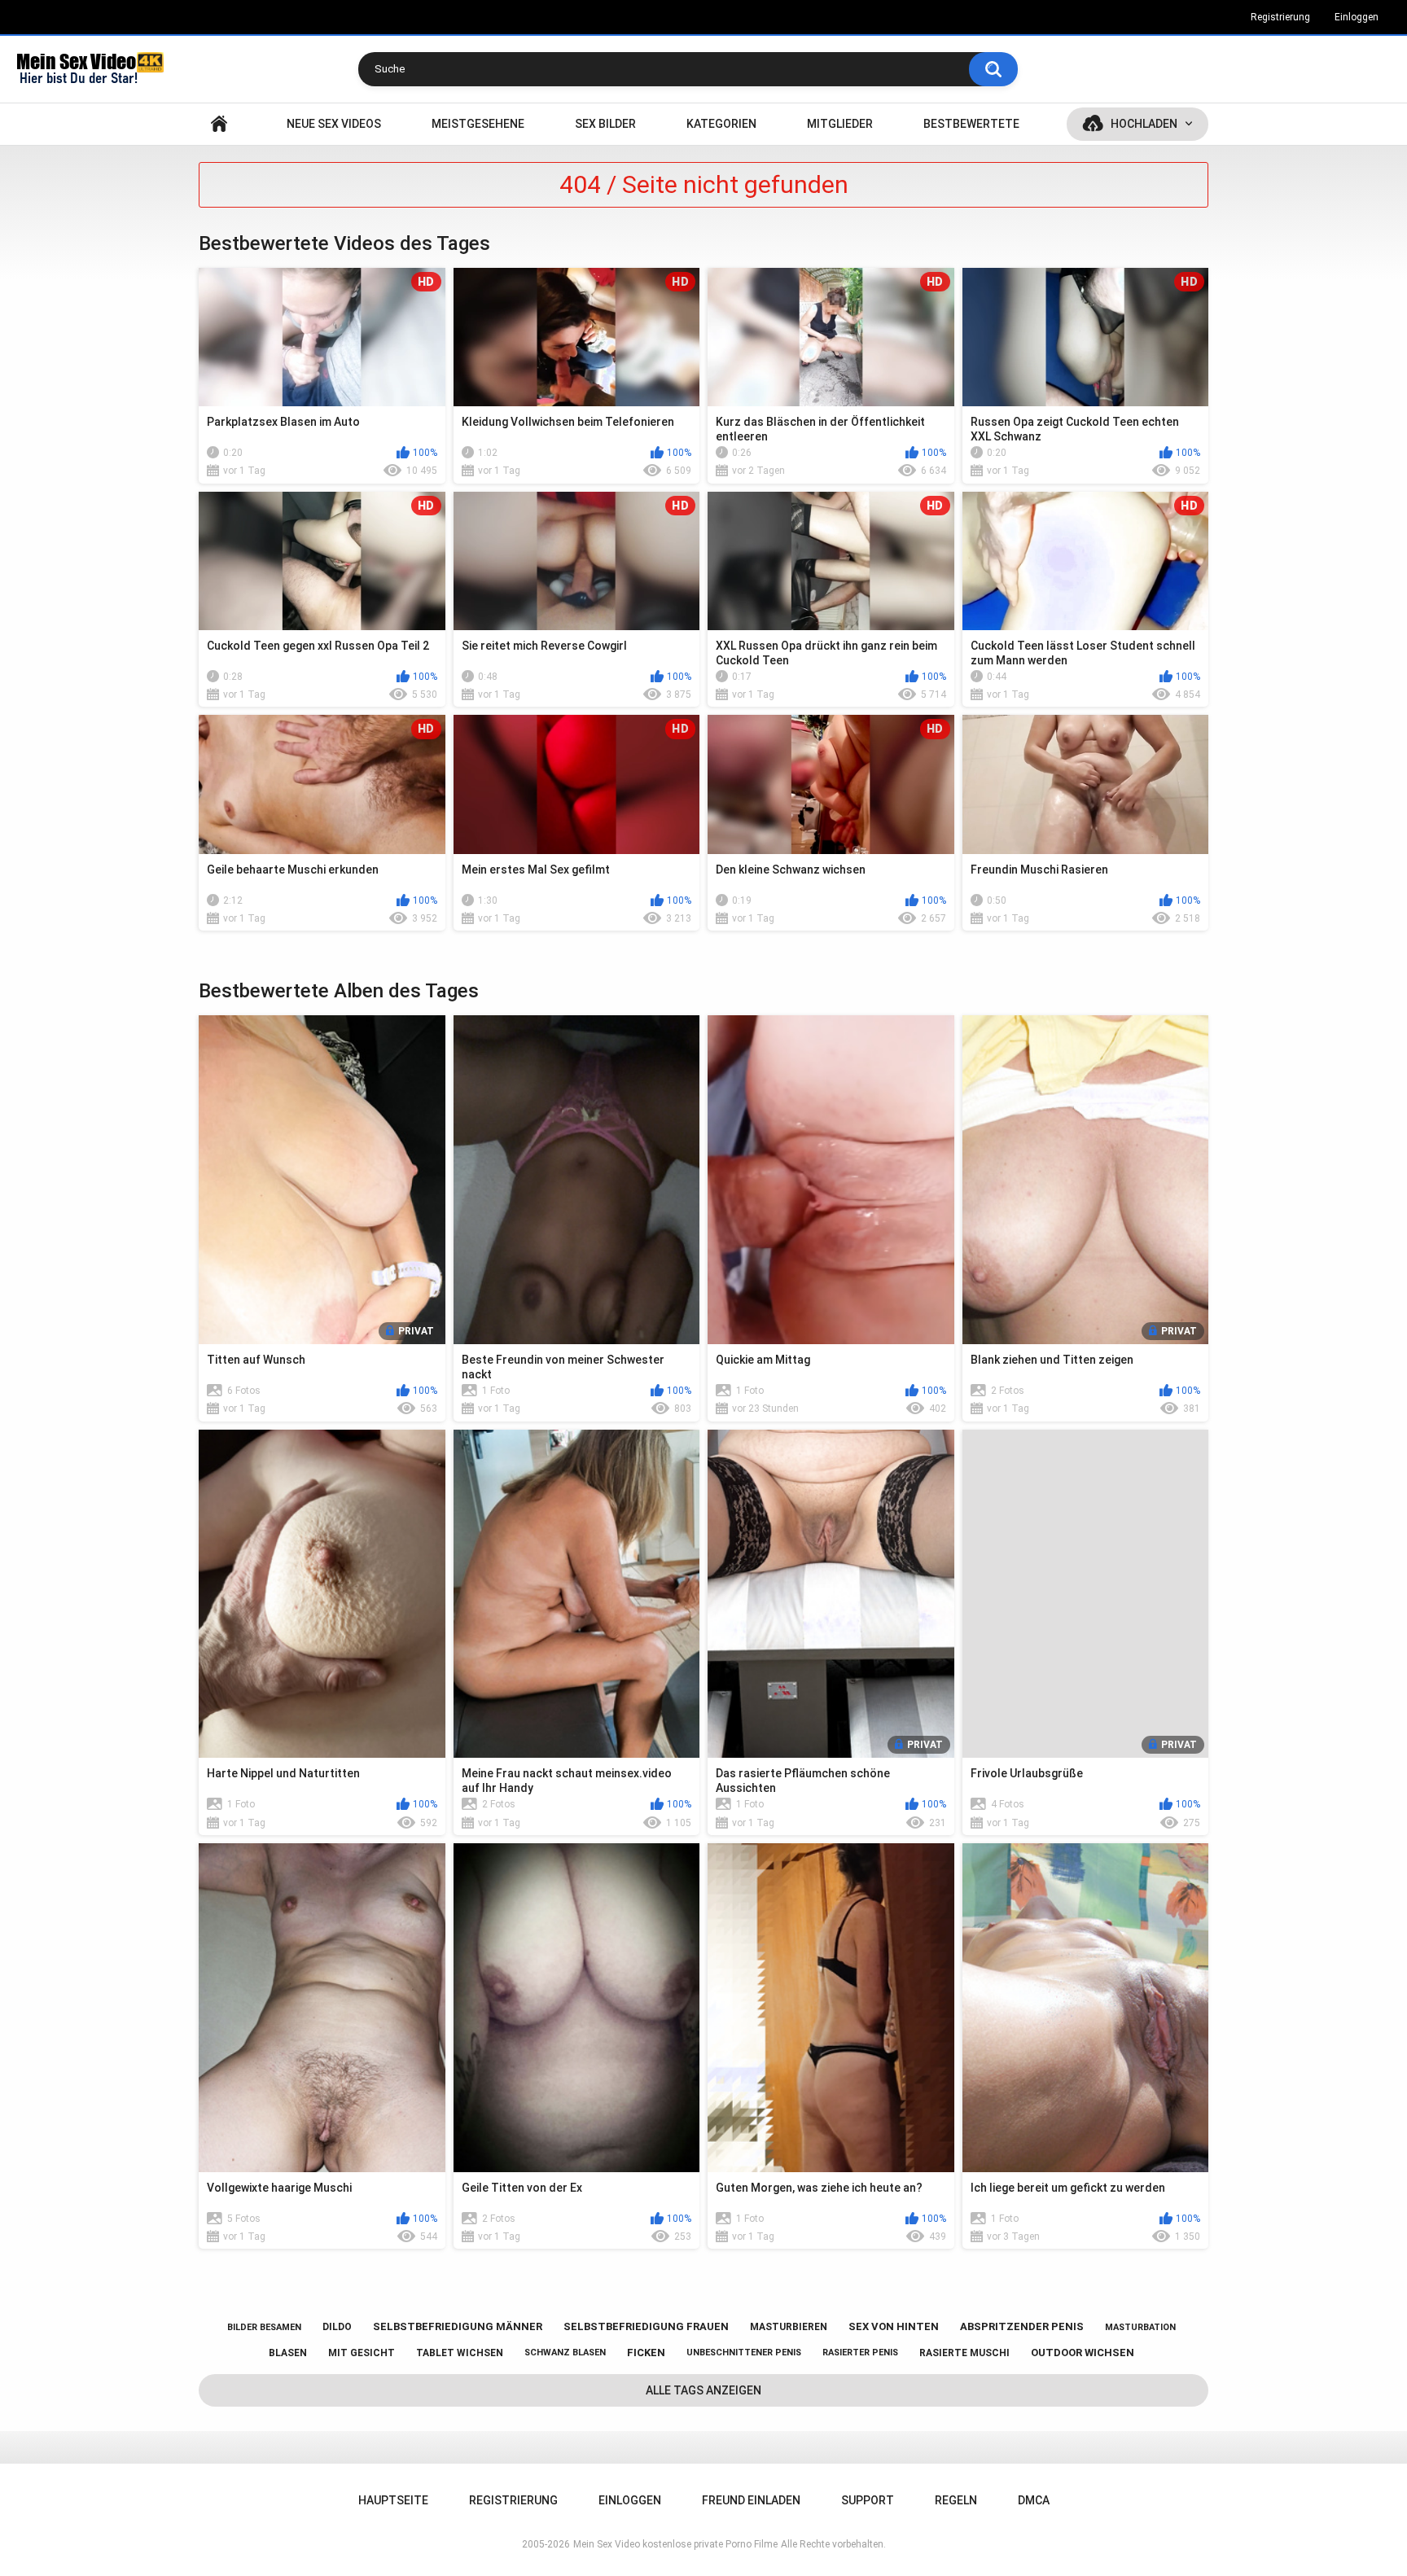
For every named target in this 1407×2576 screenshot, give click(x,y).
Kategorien (721, 124)
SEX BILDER (605, 124)
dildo (337, 2327)
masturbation (1140, 2327)
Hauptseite (219, 124)
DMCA (1034, 2500)
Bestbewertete (971, 124)
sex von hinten (894, 2326)
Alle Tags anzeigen (703, 2390)
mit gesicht (362, 2353)
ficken (646, 2353)
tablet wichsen (460, 2353)
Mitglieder (840, 124)
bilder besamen (264, 2327)
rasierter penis (860, 2353)
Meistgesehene (478, 124)
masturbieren (789, 2327)
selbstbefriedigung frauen (646, 2326)
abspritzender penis (1022, 2326)
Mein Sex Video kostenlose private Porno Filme (675, 2544)
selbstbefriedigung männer (458, 2326)
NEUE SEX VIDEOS (334, 124)
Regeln (956, 2500)
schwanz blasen (565, 2353)
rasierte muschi (964, 2353)
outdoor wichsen (1083, 2353)
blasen (288, 2353)
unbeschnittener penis (744, 2353)
